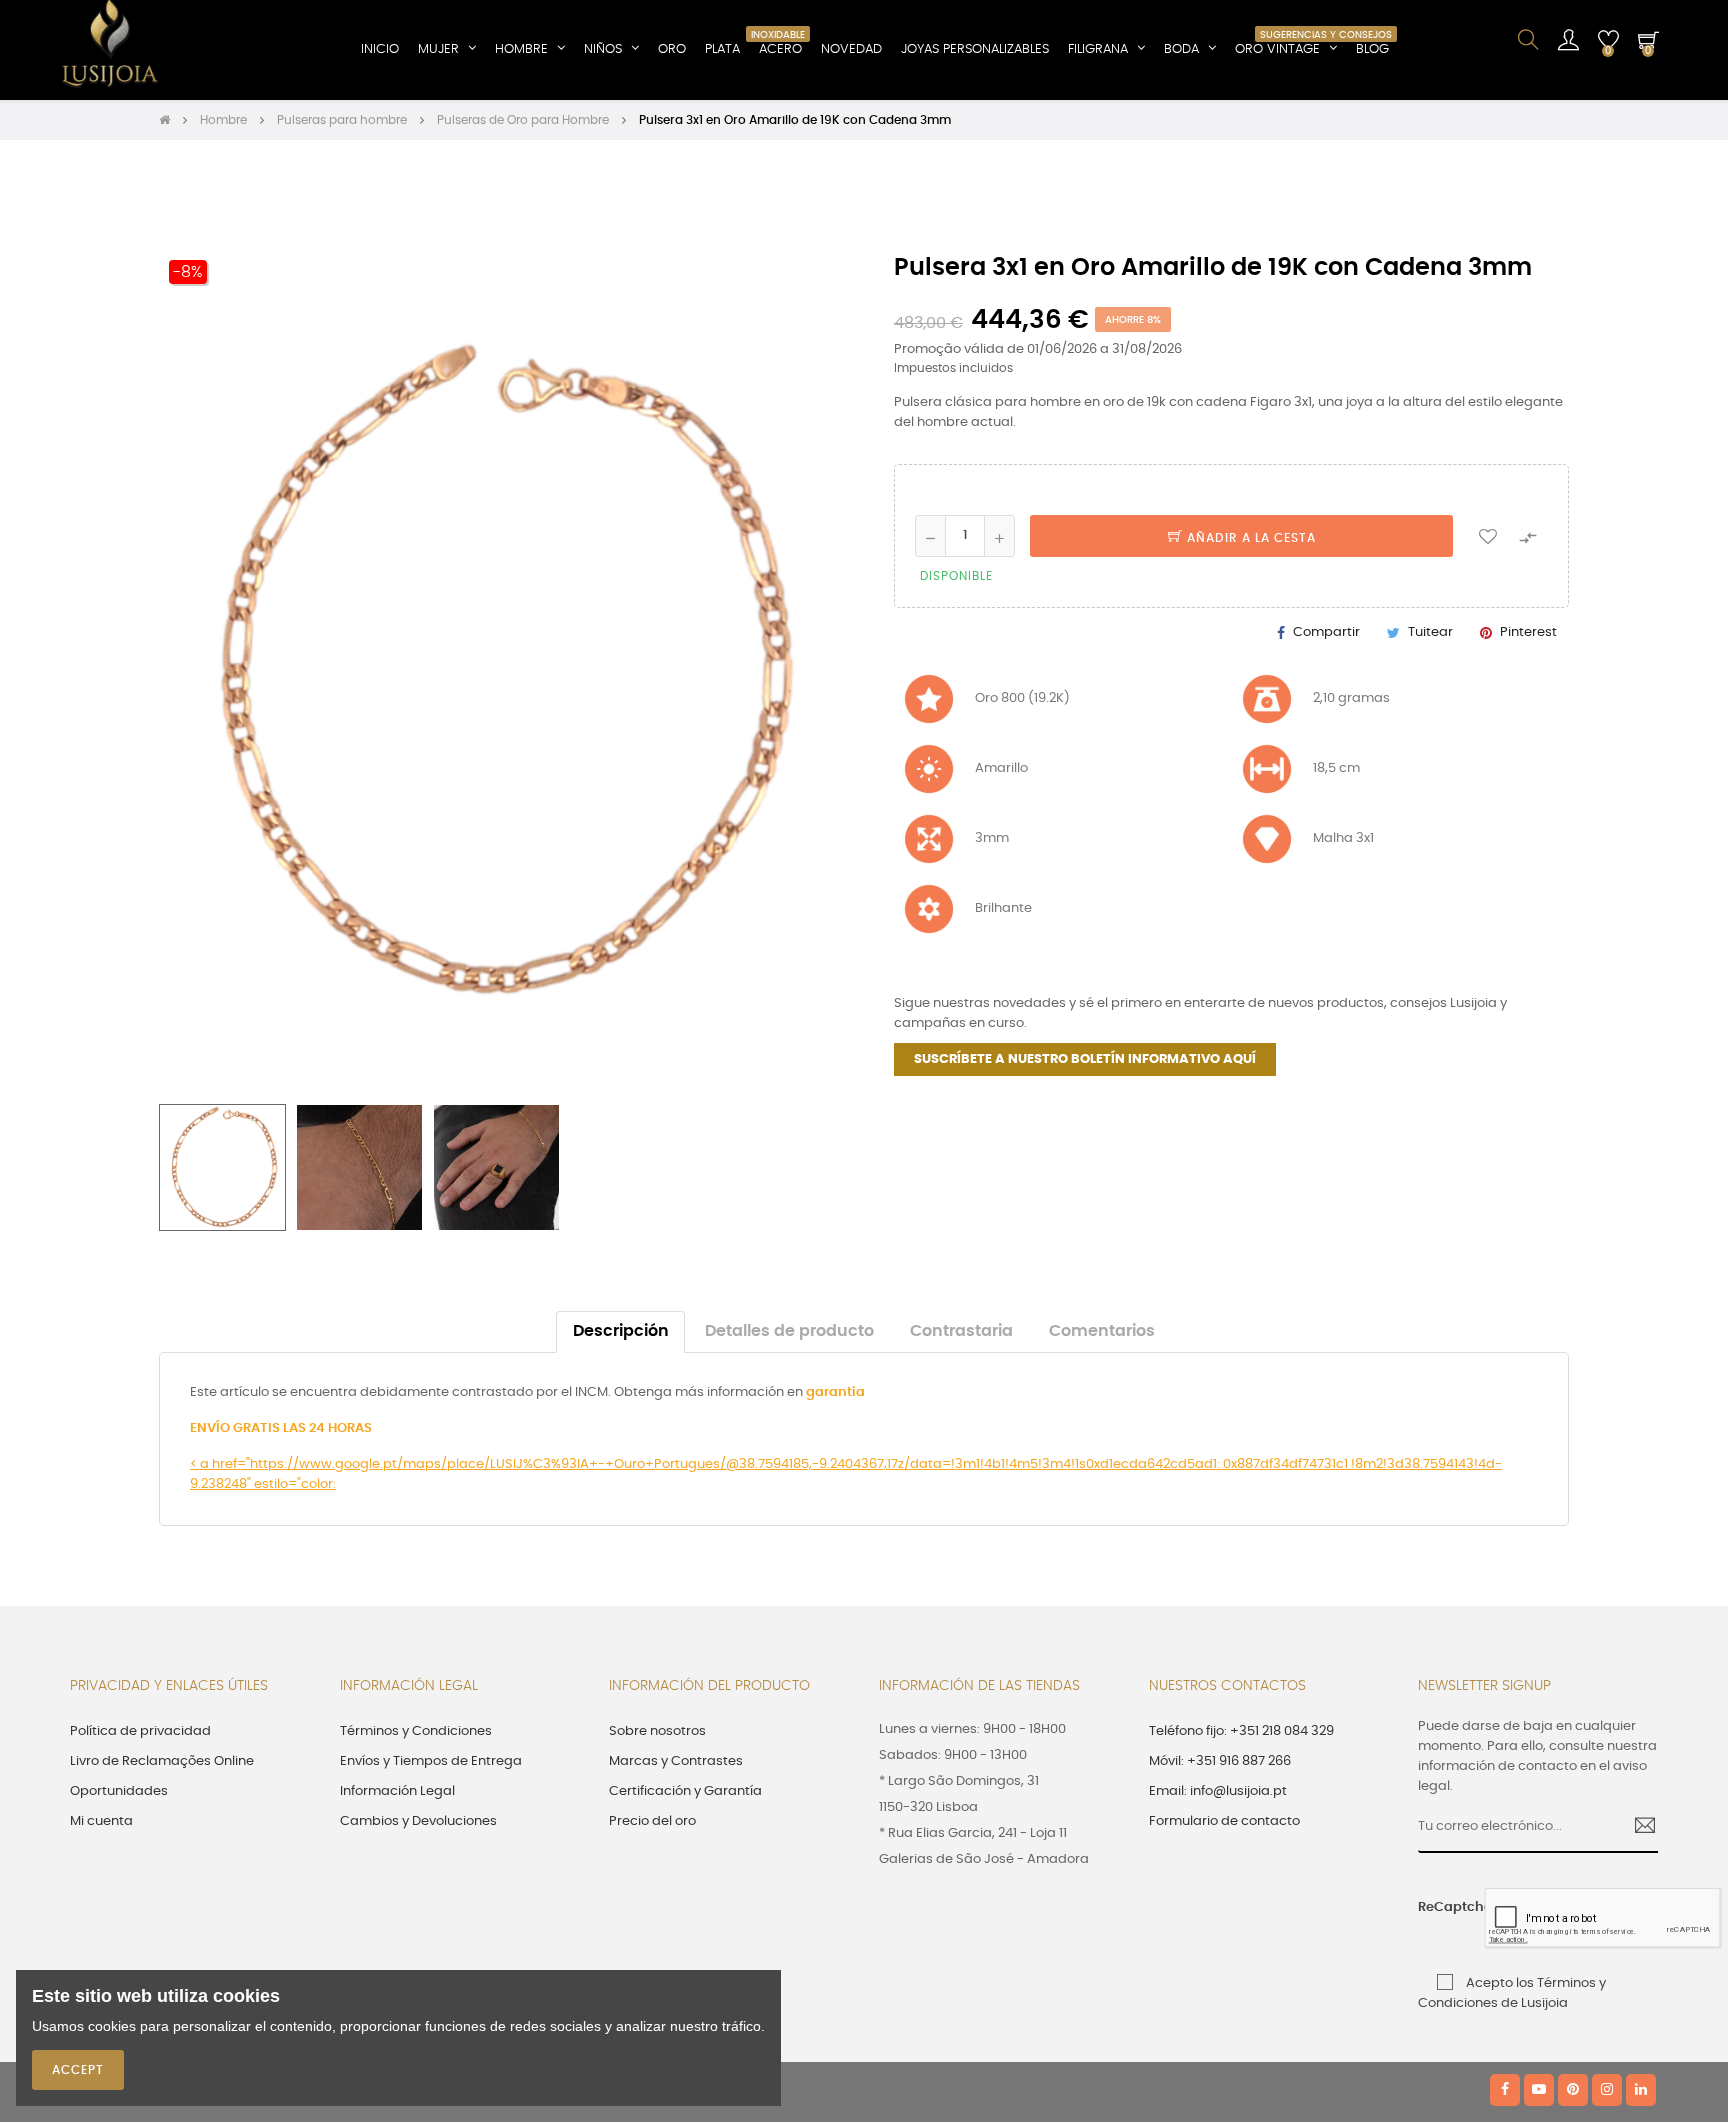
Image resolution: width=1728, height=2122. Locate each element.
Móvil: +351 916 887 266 (1220, 1761)
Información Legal (397, 1791)
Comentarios (1102, 1331)
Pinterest (1528, 632)
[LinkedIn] (1641, 2090)
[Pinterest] (1573, 2090)
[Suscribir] (1637, 1828)
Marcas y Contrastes (676, 1761)
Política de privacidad (140, 1731)
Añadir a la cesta (1249, 538)
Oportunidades (119, 1791)
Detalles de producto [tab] (789, 1331)
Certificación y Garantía (685, 1791)
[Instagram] (1607, 2090)
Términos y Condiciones (416, 1731)
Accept (78, 2070)
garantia (835, 1392)
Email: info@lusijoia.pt (1218, 1791)
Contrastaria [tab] (961, 1331)
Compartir (1326, 632)
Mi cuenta (101, 1821)
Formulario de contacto (1224, 1821)
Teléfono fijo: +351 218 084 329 (1241, 1731)
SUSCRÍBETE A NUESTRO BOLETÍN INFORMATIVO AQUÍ (1085, 1059)
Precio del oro (652, 1821)
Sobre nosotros (657, 1731)
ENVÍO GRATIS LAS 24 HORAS (281, 1428)
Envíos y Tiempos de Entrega (431, 1761)
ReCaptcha (1444, 1907)
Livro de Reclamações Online (162, 1761)
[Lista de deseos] (1488, 536)
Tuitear (1430, 632)
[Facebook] (1505, 2090)
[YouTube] (1539, 2090)
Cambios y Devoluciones (418, 1821)
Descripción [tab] (621, 1331)
